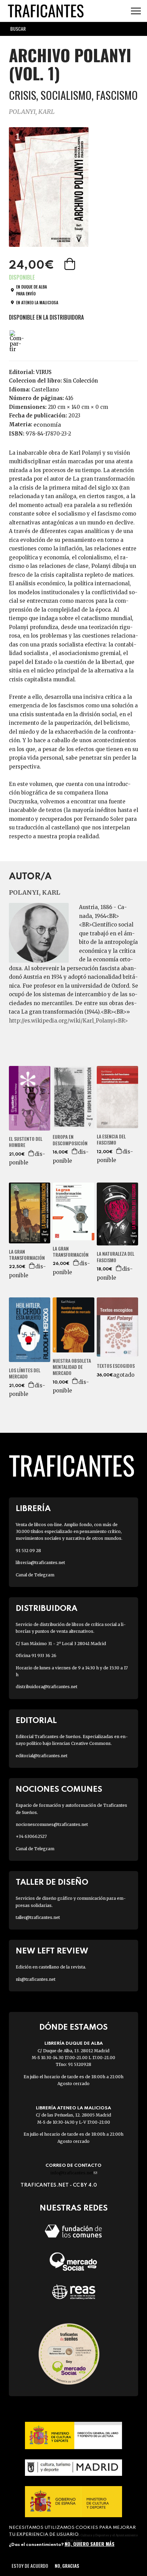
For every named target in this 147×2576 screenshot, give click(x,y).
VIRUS (44, 372)
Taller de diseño (52, 1883)
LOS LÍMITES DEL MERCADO (25, 1373)
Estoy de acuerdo (30, 2566)
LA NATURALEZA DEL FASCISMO (116, 1257)
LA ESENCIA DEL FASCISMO (111, 1139)
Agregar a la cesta (70, 264)
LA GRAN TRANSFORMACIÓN (27, 1255)
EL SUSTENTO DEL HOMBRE (26, 1142)
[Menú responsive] (136, 11)
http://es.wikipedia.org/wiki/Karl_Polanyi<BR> (68, 1021)
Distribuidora (46, 1609)
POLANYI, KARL (32, 112)
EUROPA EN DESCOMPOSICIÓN (70, 1140)
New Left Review (52, 1951)
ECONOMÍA (47, 425)
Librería (33, 1509)
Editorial (36, 1721)
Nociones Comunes (59, 1790)
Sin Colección (81, 381)
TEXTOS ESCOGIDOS (116, 1366)
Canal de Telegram (35, 1575)
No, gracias (67, 2566)
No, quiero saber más (90, 2544)
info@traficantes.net (74, 2173)
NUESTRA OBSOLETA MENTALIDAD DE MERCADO (72, 1367)
